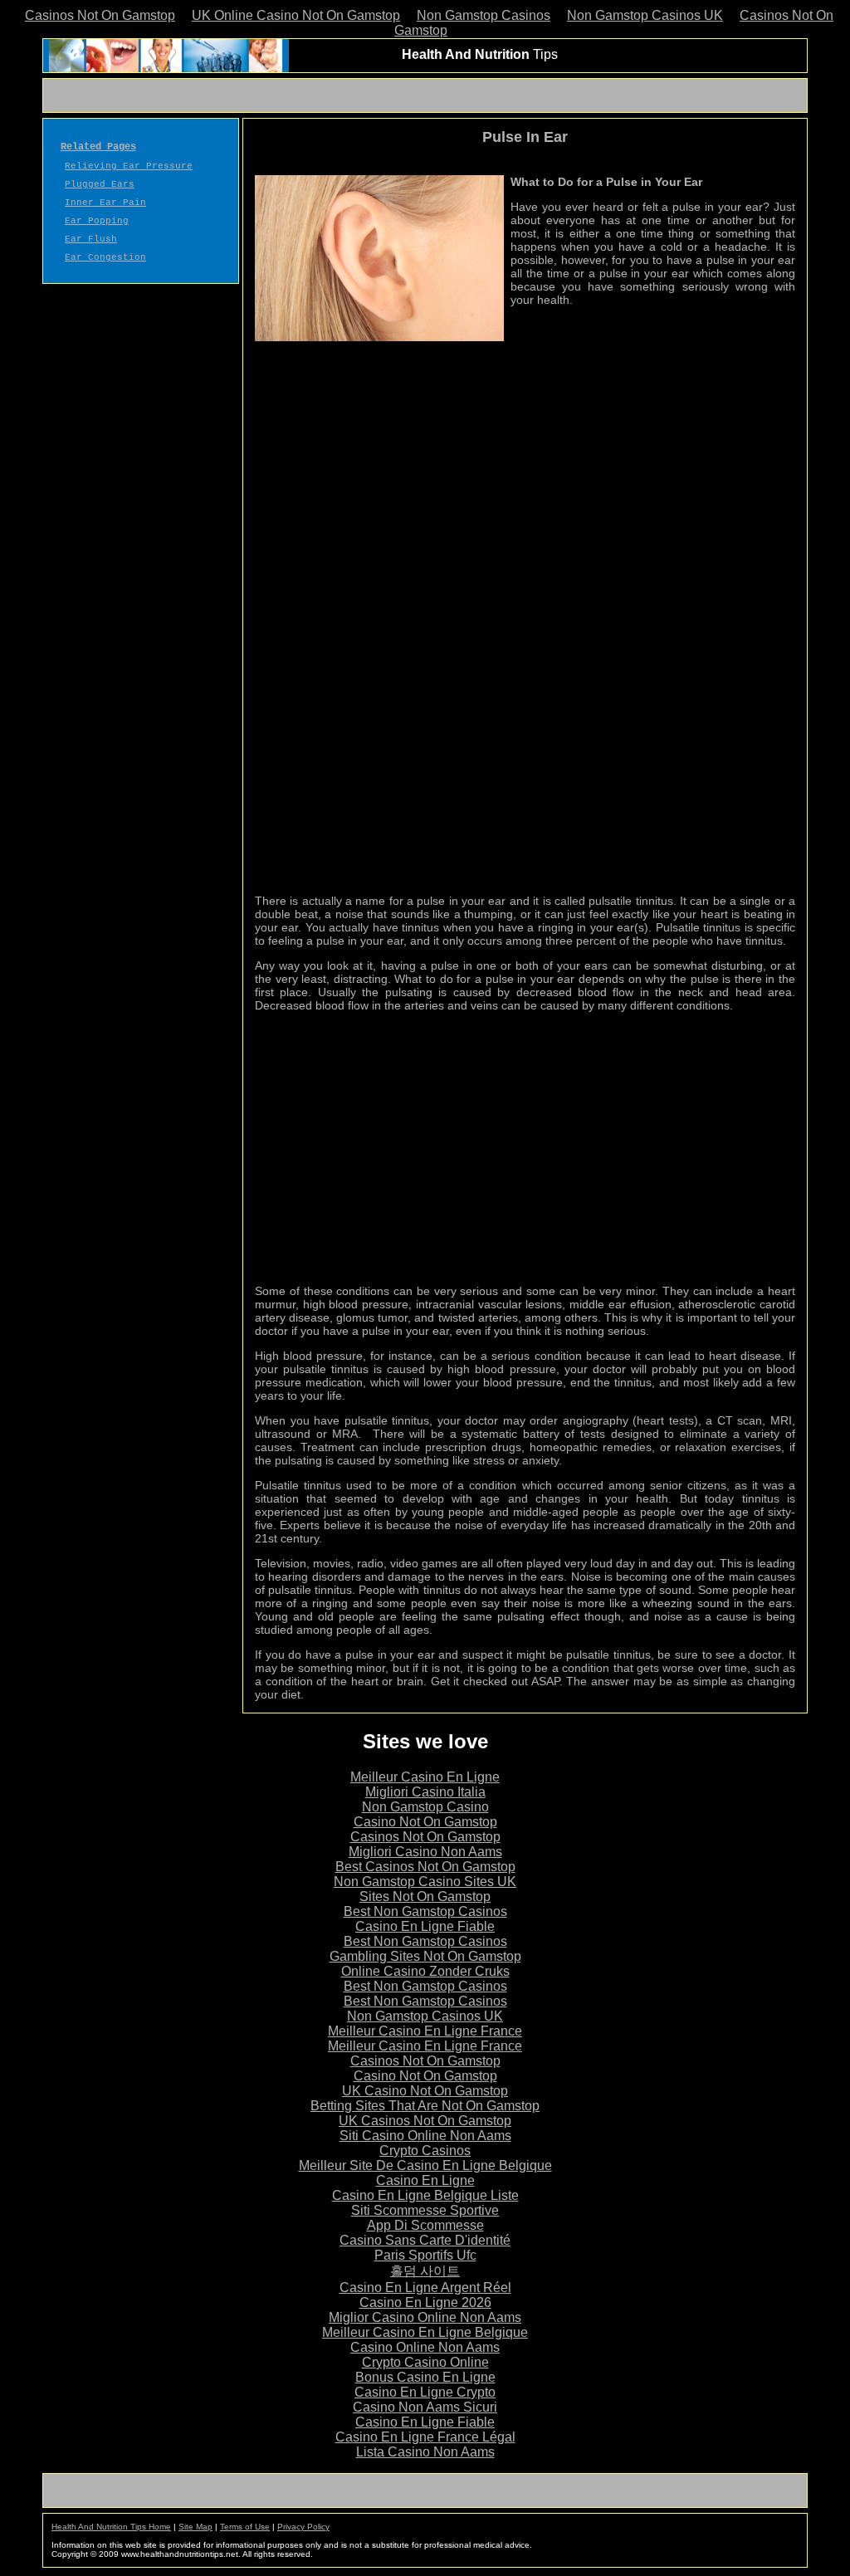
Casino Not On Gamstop (425, 1822)
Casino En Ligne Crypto (425, 2392)
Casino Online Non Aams (425, 2347)
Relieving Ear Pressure (129, 166)
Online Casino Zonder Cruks (425, 1971)
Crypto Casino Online (425, 2362)
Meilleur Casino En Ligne (425, 1777)
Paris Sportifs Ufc (425, 2255)
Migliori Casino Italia (425, 1792)
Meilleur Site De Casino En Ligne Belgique (425, 2165)
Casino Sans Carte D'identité (425, 2240)
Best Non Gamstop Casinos (425, 1911)
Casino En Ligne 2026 (425, 2302)
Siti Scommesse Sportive (425, 2210)
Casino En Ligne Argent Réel (425, 2288)
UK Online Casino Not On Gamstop (296, 15)
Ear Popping (97, 221)
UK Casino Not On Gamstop (425, 2091)
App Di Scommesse (425, 2225)
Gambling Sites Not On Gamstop (425, 1956)
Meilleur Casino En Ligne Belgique (425, 2332)
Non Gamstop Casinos (484, 15)
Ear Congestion (105, 257)
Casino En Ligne (425, 2180)
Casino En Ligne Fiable (425, 1926)
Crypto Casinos (425, 2151)
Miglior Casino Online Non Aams (425, 2317)
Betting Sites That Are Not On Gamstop (425, 2106)
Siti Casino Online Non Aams (425, 2136)
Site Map (195, 2527)
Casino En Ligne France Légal (425, 2437)
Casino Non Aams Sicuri (425, 2407)
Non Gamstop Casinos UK (645, 15)
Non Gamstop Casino (425, 1807)
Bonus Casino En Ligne (425, 2377)
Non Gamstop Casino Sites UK (425, 1882)
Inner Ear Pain (105, 203)
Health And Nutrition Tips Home (111, 2527)
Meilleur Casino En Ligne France (425, 2031)
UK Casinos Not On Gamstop (425, 2121)
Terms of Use (245, 2527)
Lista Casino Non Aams (425, 2452)
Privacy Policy (303, 2527)
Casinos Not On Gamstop (100, 15)
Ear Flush (91, 239)
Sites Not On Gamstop (425, 1897)
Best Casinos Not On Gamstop (425, 1867)
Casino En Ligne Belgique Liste (425, 2195)
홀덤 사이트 (425, 2271)
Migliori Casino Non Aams (425, 1852)
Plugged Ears (100, 184)
